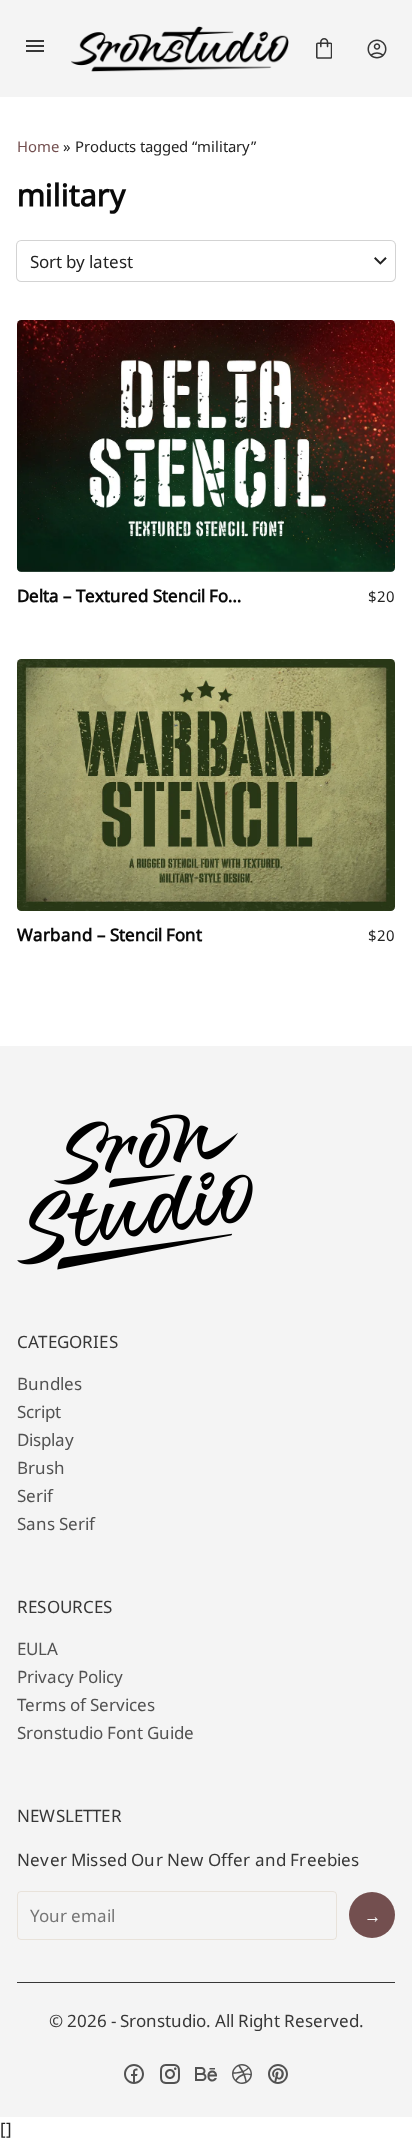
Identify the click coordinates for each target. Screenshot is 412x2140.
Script (39, 1411)
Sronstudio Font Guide (105, 1732)
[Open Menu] (35, 49)
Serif (35, 1495)
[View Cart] (324, 49)
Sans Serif (56, 1523)
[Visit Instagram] (170, 2074)
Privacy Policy (70, 1676)
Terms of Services (86, 1704)
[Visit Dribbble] (242, 2074)
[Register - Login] (377, 49)
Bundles (49, 1383)
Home (38, 146)
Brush (41, 1467)
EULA (37, 1648)
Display (45, 1439)
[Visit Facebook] (134, 2074)
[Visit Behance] (206, 2074)
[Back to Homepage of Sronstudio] (179, 49)
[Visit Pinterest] (278, 2074)
